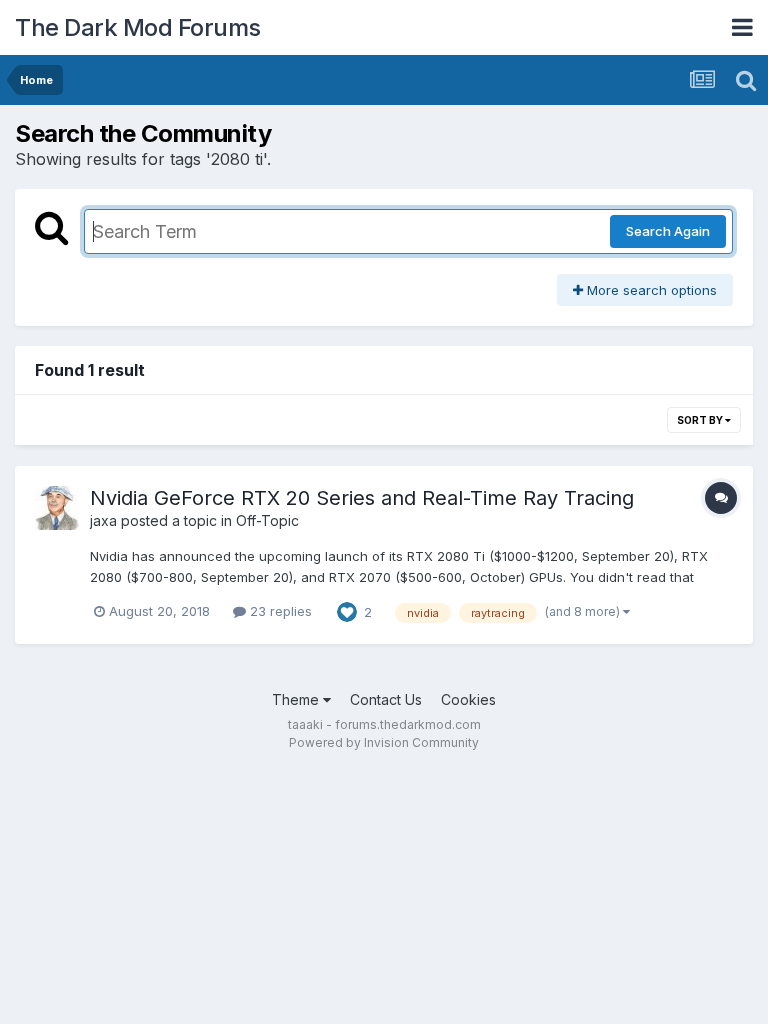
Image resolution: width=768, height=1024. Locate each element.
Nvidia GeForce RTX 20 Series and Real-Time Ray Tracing (362, 498)
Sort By (701, 420)
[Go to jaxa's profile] (57, 508)
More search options (650, 290)
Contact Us (386, 699)
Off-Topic (267, 520)
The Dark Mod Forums (138, 27)
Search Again (668, 231)
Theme (297, 699)
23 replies (279, 611)
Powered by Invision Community (384, 742)
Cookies (468, 699)
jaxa (103, 520)
